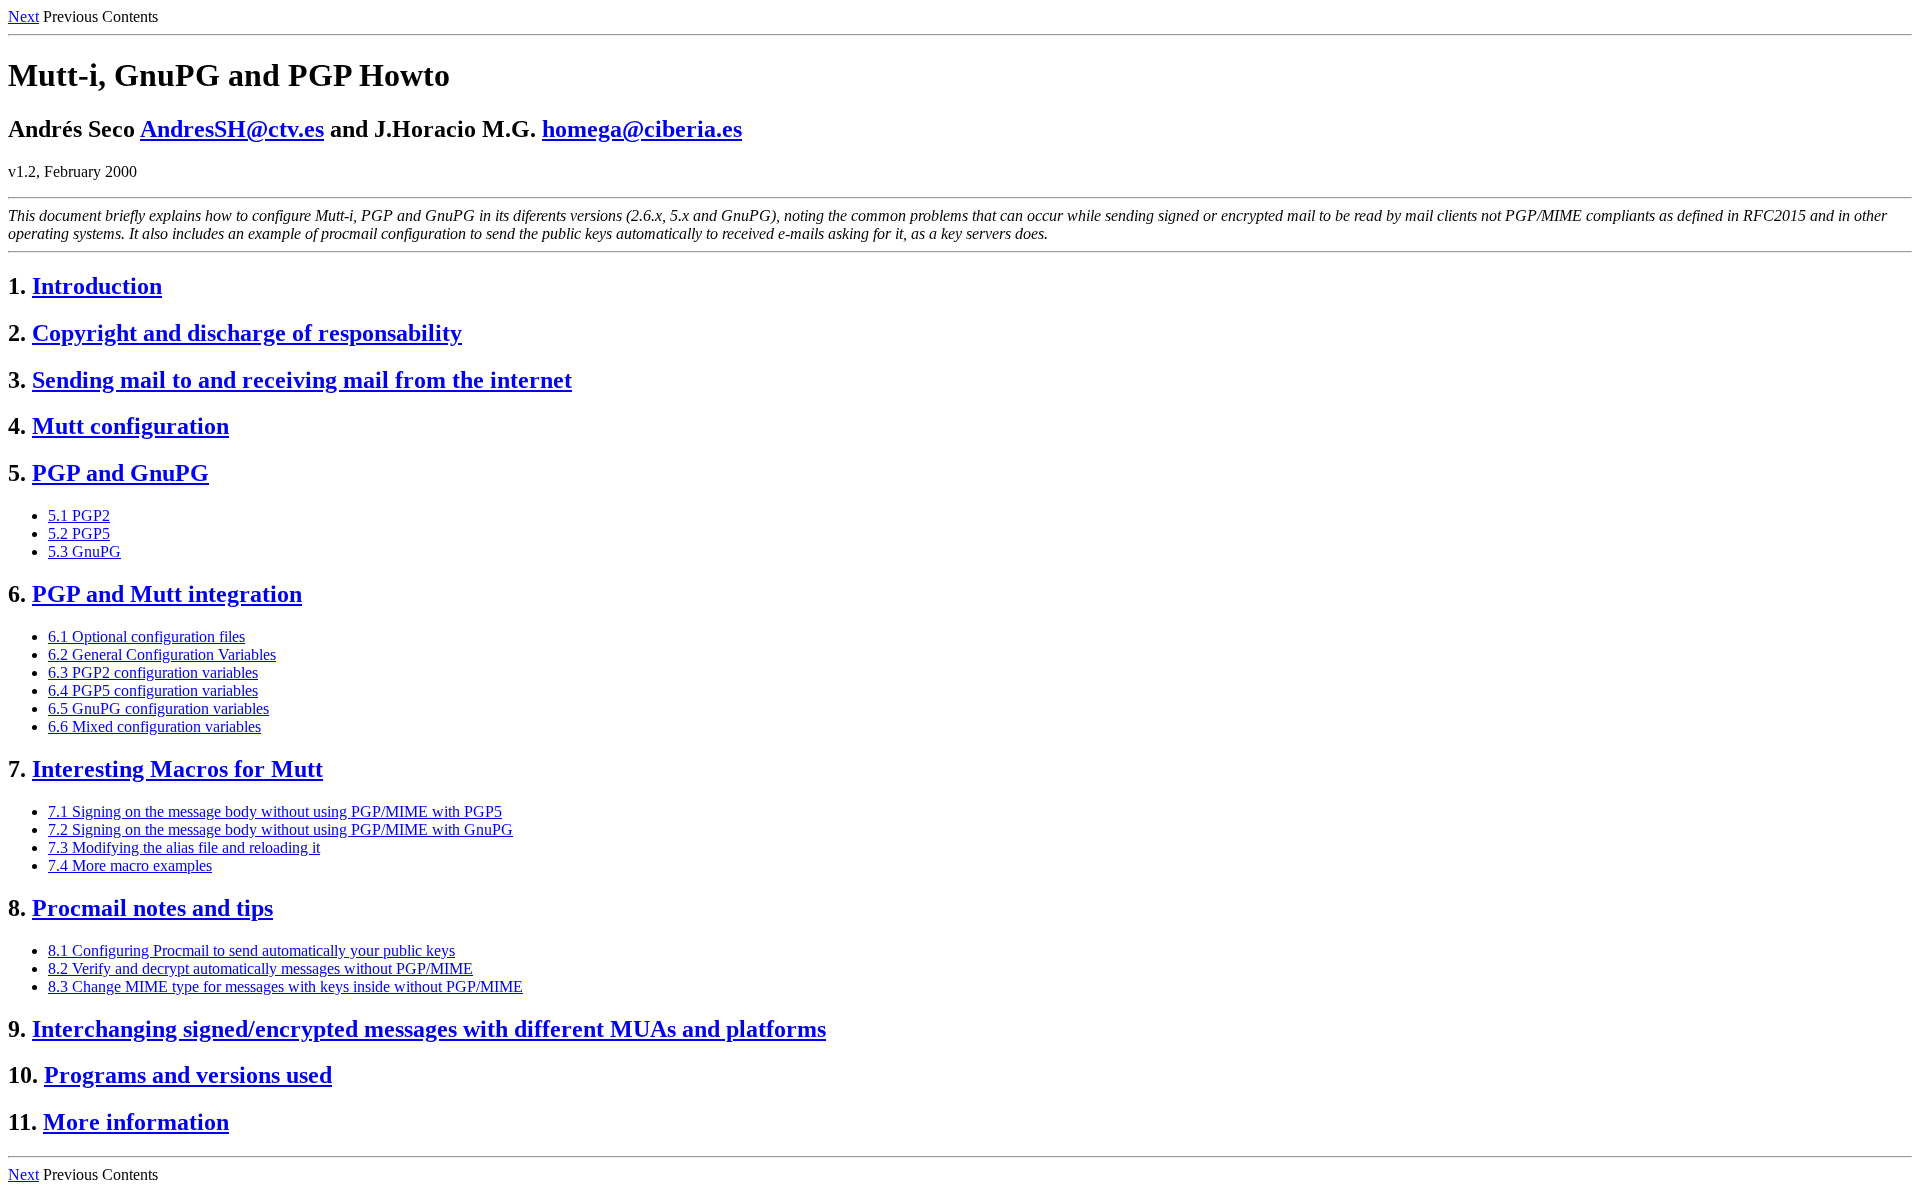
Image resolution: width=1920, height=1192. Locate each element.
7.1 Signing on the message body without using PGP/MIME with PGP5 (275, 811)
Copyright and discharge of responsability (247, 333)
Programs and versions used (188, 1075)
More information (136, 1122)
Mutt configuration (130, 426)
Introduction (97, 286)
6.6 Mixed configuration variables (154, 726)
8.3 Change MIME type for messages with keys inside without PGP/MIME (285, 986)
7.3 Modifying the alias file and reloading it (184, 847)
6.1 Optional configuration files (146, 636)
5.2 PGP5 (79, 533)
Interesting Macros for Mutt (177, 769)
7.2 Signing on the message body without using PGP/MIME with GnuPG (280, 829)
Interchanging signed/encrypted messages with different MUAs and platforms (429, 1029)
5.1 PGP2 (79, 515)
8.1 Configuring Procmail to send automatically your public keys (251, 950)
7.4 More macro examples (130, 865)
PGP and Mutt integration (167, 594)
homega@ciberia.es (642, 129)
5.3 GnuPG (84, 551)
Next (23, 16)
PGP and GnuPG (120, 473)
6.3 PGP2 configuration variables (153, 672)
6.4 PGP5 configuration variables (153, 690)
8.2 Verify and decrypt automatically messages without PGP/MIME (260, 968)
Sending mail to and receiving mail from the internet (302, 380)
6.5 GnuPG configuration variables (158, 708)
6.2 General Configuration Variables (162, 654)
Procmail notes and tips (152, 908)
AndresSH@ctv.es (232, 129)
